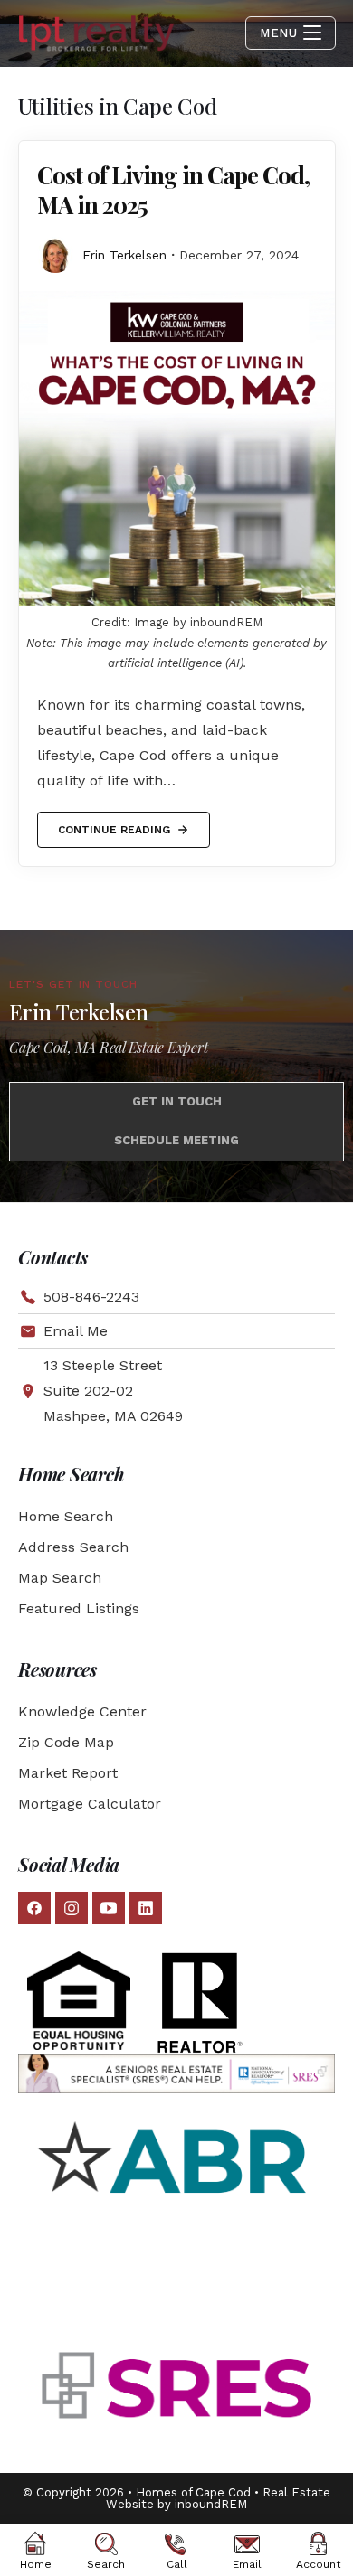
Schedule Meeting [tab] (176, 1140)
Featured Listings (79, 1608)
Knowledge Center (82, 1711)
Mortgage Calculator (90, 1804)
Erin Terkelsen (124, 255)
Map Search (60, 1578)
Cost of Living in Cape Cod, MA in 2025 (173, 190)
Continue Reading (114, 824)
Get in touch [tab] (177, 1101)
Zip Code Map (66, 1742)
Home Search (66, 1516)
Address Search (73, 1547)
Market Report (68, 1773)
